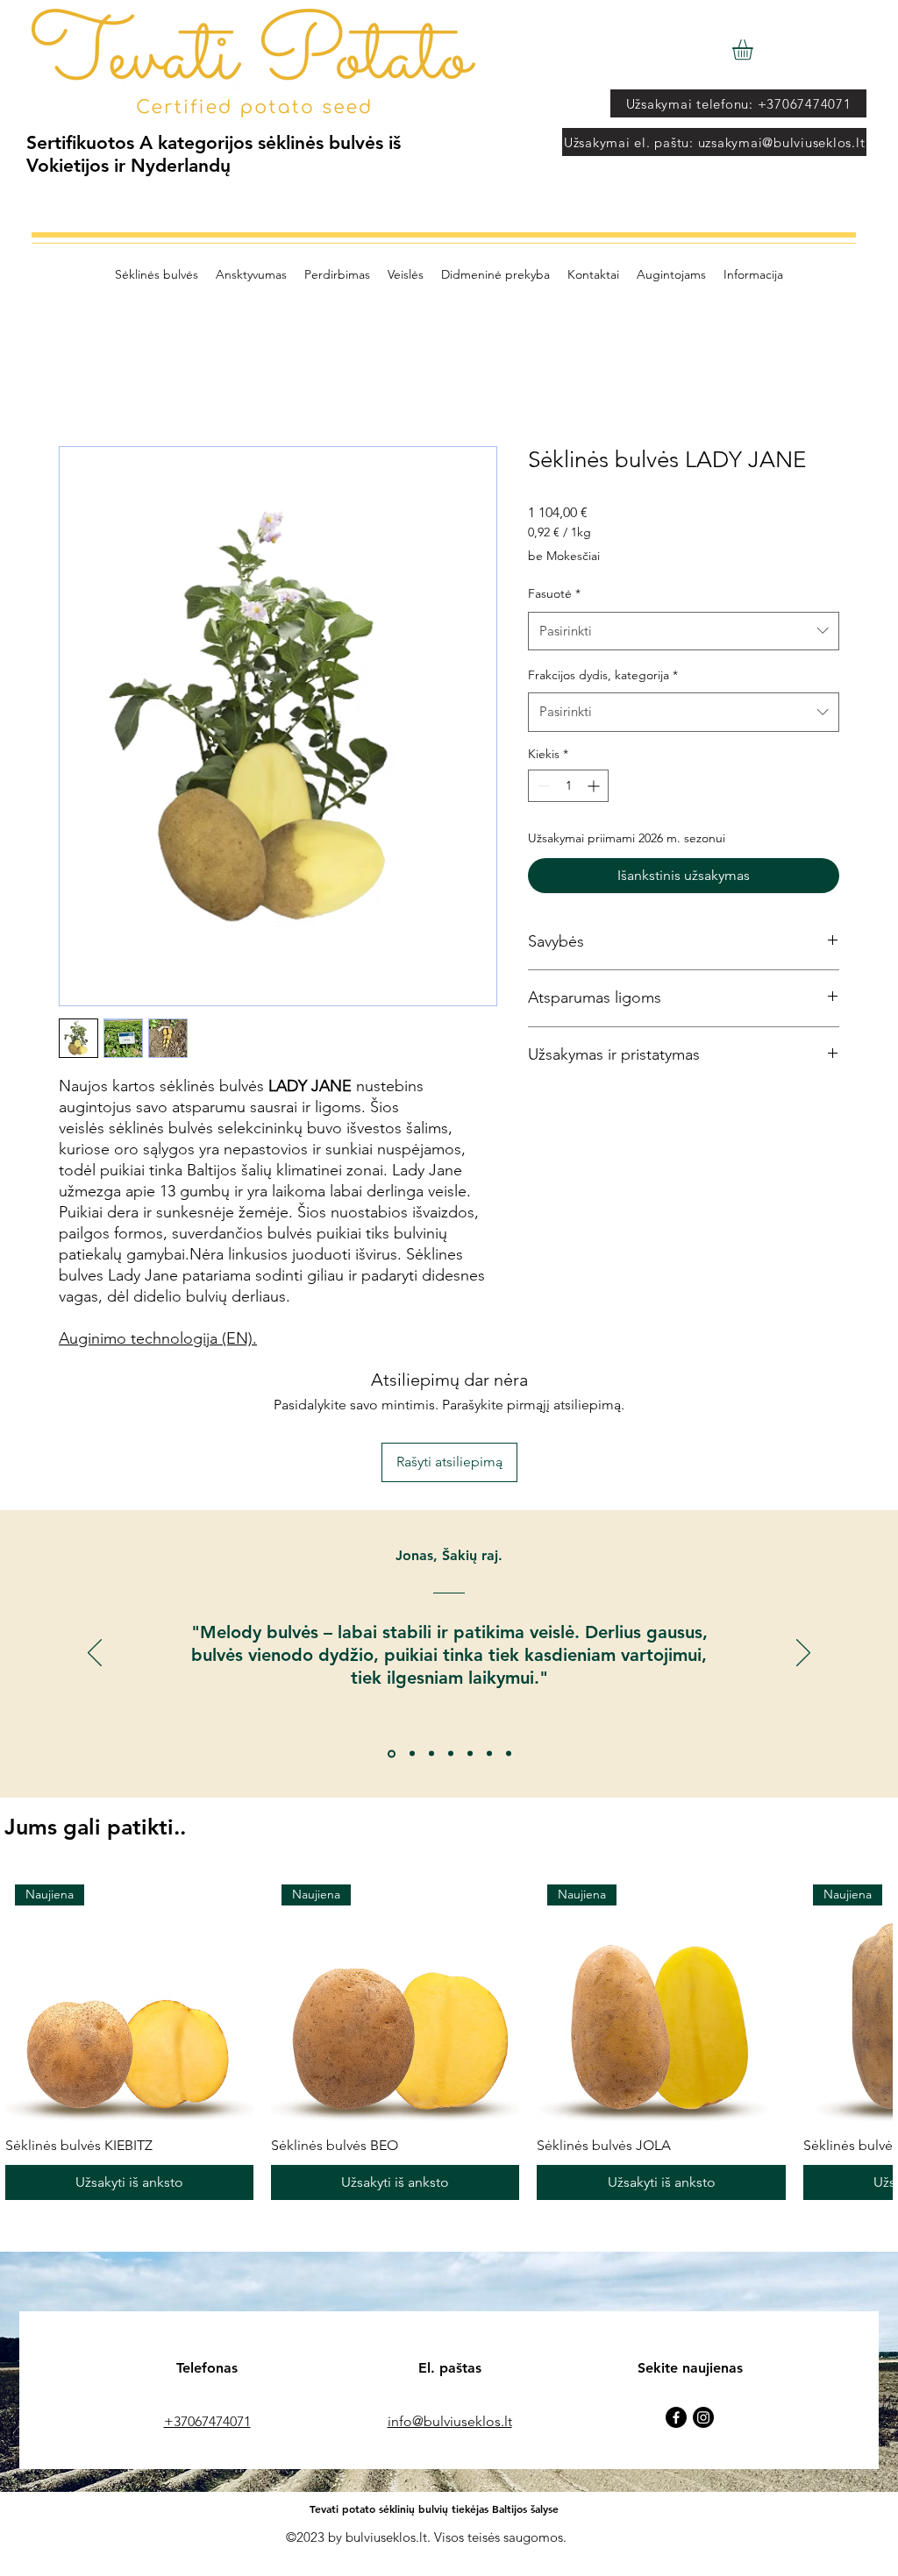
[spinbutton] (568, 786)
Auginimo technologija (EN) (156, 1338)
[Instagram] (703, 2417)
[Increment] (595, 786)
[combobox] (684, 631)
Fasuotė (554, 593)
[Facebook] (676, 2417)
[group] (449, 2037)
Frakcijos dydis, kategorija (603, 675)
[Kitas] (803, 1654)
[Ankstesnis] (95, 1654)
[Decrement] (542, 786)
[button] (755, 50)
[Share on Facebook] (539, 1111)
